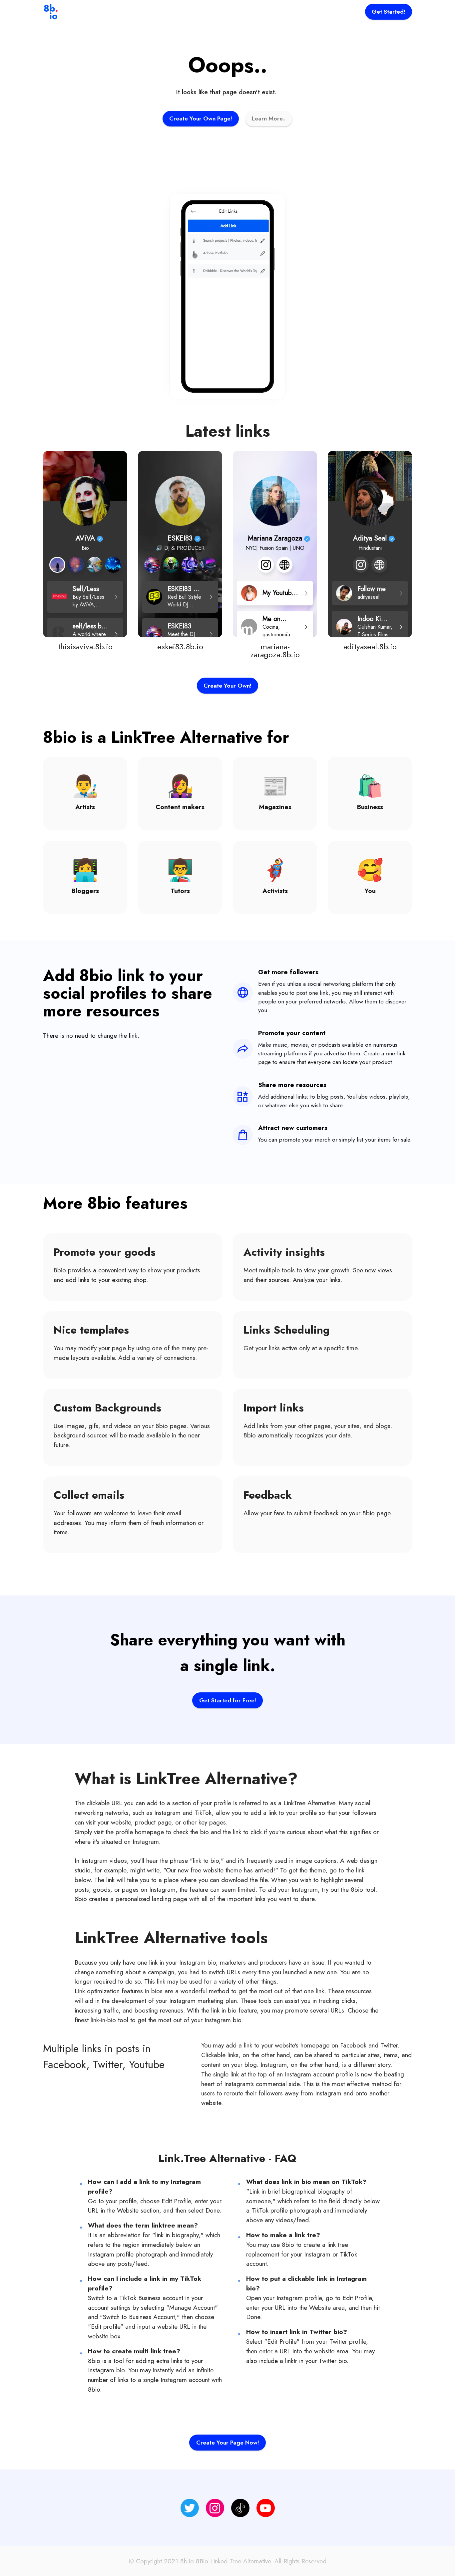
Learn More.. (269, 118)
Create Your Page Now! (228, 2443)
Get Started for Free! (228, 1700)
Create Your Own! (227, 686)
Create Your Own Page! (201, 118)
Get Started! (389, 12)
